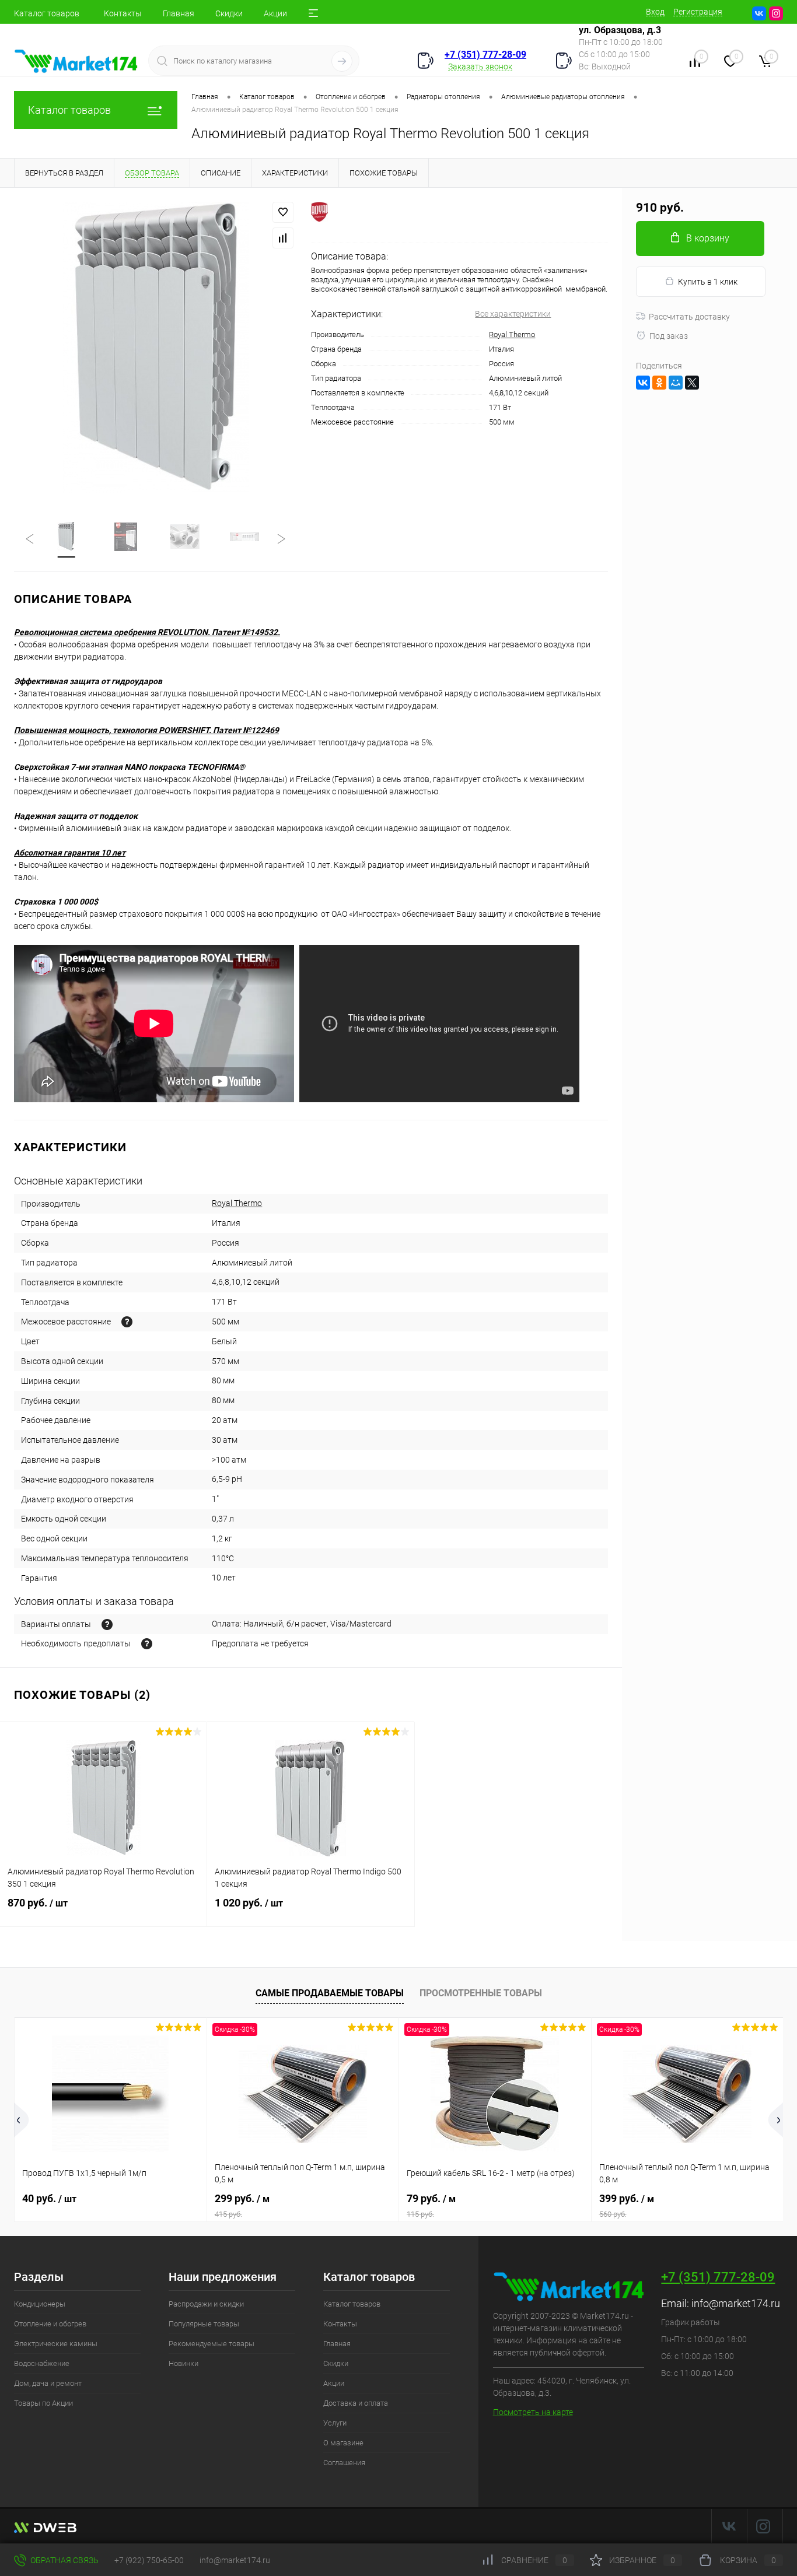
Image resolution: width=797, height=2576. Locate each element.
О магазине (343, 2443)
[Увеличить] (155, 348)
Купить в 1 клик (708, 282)
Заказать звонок (480, 66)
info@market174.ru (736, 2303)
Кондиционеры (40, 2304)
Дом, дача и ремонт (48, 2383)
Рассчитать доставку (689, 317)
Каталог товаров (47, 13)
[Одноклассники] (659, 383)
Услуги (335, 2423)
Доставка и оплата (356, 2403)
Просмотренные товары (481, 1993)
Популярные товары (204, 2324)
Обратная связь (64, 2560)
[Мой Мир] (676, 383)
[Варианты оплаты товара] (107, 1625)
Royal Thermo (512, 334)
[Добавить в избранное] (283, 212)
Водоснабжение (42, 2363)
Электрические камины (56, 2344)
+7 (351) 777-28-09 (485, 55)
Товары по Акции (43, 2403)
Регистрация (698, 12)
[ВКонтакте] (643, 383)
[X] (692, 383)
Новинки (183, 2363)
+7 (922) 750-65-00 (149, 2560)
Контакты (123, 13)
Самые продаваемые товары (330, 1993)
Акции (275, 13)
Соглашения (344, 2463)
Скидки (229, 13)
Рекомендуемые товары (212, 2344)
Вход (655, 12)
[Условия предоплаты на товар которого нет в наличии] (147, 1644)
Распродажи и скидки (206, 2304)
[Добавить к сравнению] (283, 238)
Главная (179, 13)
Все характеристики (513, 314)
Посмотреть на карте (533, 2412)
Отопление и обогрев (50, 2324)
